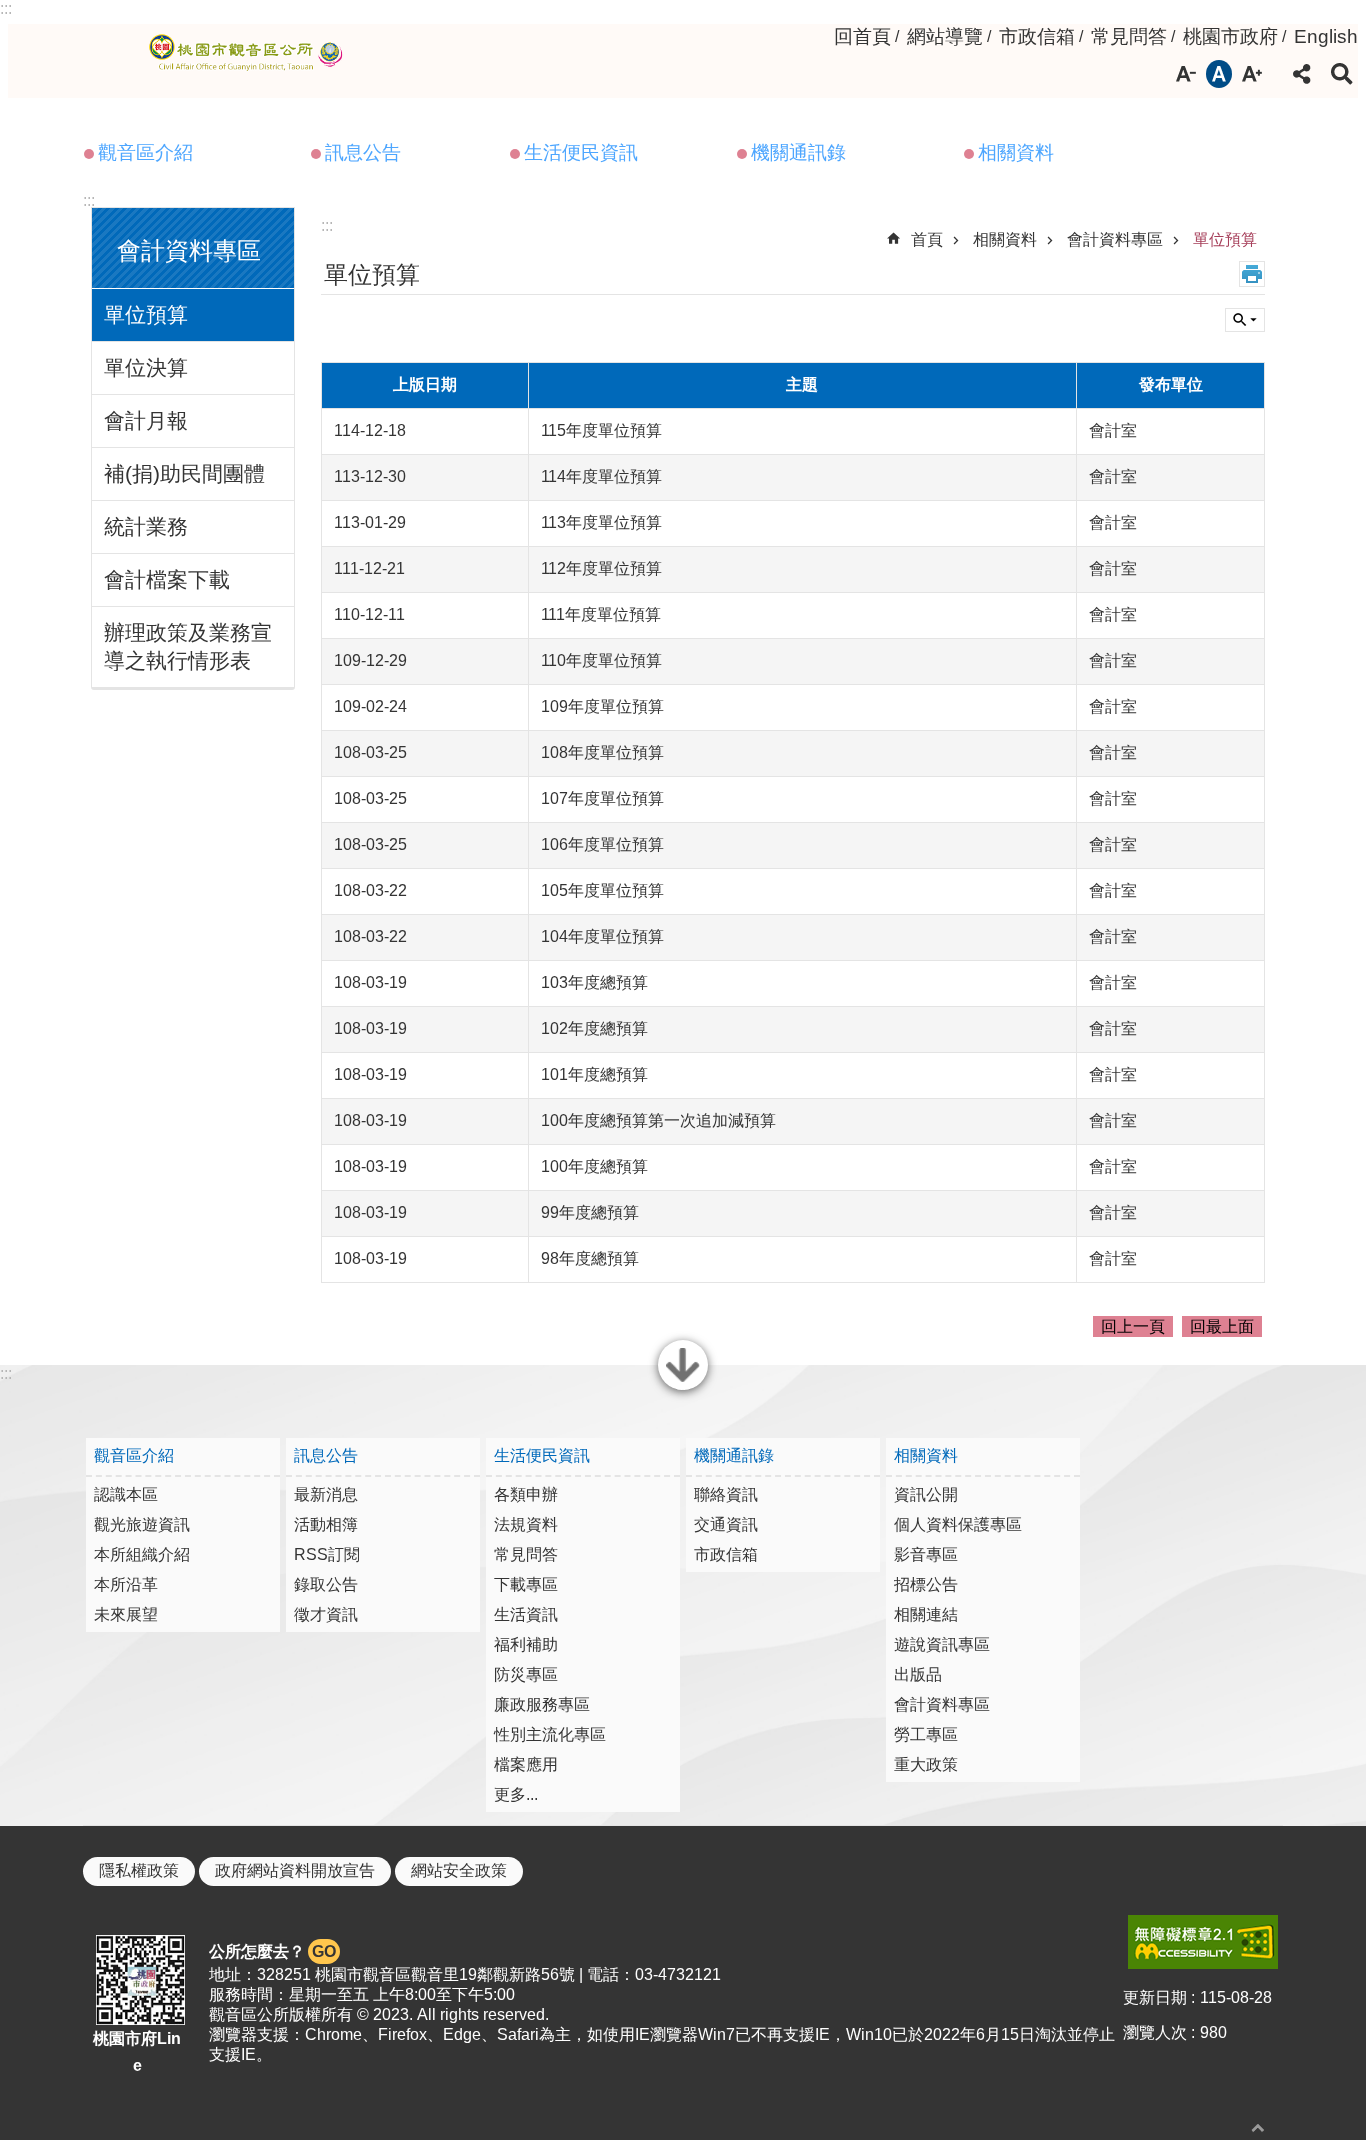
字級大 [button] (1252, 74)
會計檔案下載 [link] (167, 579)
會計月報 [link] (146, 420)
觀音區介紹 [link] (145, 152)
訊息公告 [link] (363, 152)
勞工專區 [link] (926, 1734)
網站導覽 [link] (945, 36)
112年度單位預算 (601, 568)
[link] (1203, 1942)
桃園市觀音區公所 (249, 53)
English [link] (1326, 36)
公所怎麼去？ (272, 1951)
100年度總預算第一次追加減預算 (658, 1120)
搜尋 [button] (1342, 74)
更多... (516, 1794)
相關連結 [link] (926, 1614)
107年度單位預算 (602, 798)
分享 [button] (1302, 74)
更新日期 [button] (1155, 1997)
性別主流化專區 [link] (550, 1734)
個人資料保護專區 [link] (958, 1524)
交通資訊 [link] (726, 1524)
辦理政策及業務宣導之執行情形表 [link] (188, 646)
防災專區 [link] (526, 1674)
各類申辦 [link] (526, 1494)
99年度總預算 (590, 1212)
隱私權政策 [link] (139, 1870)
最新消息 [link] (326, 1494)
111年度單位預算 (601, 614)
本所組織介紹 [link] (142, 1554)
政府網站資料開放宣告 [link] (295, 1870)
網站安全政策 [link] (459, 1870)
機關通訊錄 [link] (798, 152)
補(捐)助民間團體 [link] (184, 473)
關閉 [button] (683, 1388)
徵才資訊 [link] (326, 1614)
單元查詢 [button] (1245, 320)
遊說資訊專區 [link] (942, 1644)
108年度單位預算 (602, 752)
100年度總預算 (594, 1166)
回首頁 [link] (862, 36)
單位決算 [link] (146, 367)
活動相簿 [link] (326, 1524)
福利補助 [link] (526, 1644)
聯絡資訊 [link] (726, 1494)
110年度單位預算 (601, 660)
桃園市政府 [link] (1230, 36)
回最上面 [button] (1222, 1326)
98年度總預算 (590, 1258)
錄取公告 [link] (326, 1584)
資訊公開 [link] (926, 1494)
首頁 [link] (927, 239)
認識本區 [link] (126, 1494)
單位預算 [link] (146, 314)
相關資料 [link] (1016, 152)
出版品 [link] (918, 1674)
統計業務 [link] (146, 526)
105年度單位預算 (602, 890)
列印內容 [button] (1252, 274)
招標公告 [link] (926, 1584)
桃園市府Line (137, 2052)
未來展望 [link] (126, 1614)
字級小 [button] (1186, 74)
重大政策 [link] (926, 1764)
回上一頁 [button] (1133, 1326)
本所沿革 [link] (126, 1584)
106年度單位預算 (602, 844)
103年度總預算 (594, 982)
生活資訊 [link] (526, 1614)
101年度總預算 (594, 1074)
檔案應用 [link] (526, 1764)
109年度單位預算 (602, 706)
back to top (1258, 2127)
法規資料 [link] (526, 1524)
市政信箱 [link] (1037, 36)
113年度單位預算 (601, 522)
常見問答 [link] (1129, 36)
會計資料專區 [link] (1115, 239)
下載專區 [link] (526, 1584)
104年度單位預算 (602, 936)
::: (6, 8)
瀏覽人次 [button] (1155, 2032)
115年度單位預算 (601, 430)
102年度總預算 (594, 1028)
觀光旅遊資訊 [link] (142, 1524)
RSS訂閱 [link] (327, 1554)
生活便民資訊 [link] (581, 152)
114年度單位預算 (601, 476)
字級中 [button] (1219, 74)
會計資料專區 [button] (189, 250)
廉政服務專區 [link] (542, 1704)
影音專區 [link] (926, 1554)
